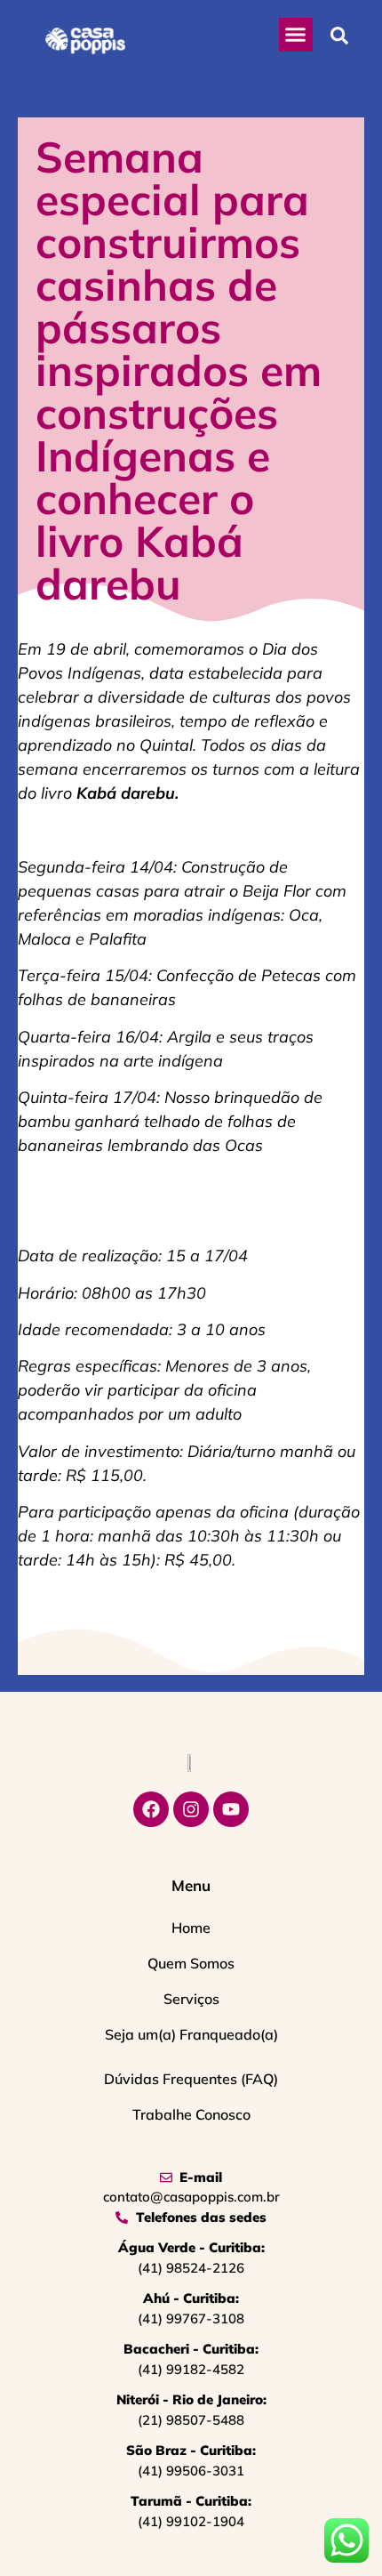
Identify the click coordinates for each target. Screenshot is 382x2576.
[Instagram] (191, 1809)
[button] (296, 35)
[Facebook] (151, 1809)
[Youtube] (231, 1809)
